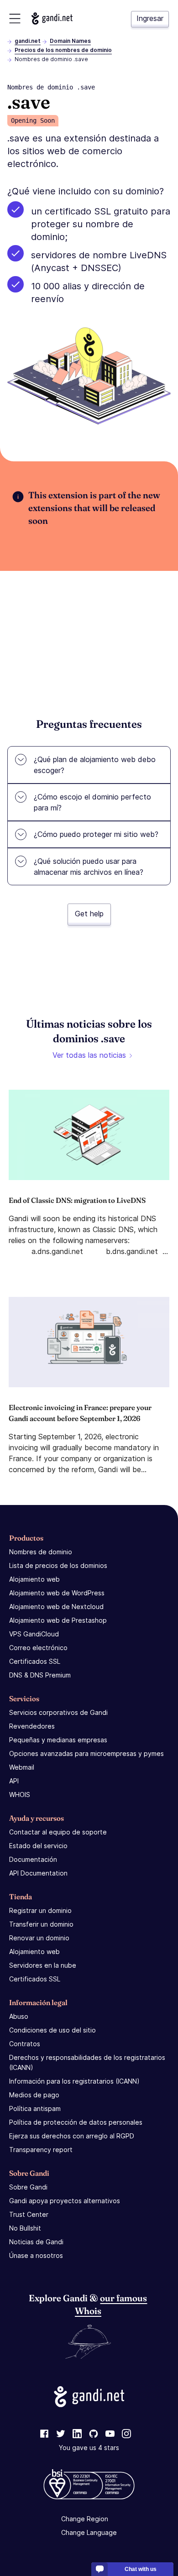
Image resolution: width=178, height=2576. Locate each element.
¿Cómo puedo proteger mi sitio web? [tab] (96, 834)
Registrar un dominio (40, 1910)
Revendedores (32, 1726)
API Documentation (38, 1873)
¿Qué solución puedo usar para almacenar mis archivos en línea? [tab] (89, 867)
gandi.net (28, 41)
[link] (44, 2434)
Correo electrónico (38, 1648)
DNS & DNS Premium (40, 1675)
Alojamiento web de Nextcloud (56, 1607)
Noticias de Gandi (36, 2242)
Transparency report (41, 2150)
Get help (89, 914)
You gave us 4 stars (89, 2448)
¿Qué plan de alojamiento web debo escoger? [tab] (95, 765)
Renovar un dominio (39, 1938)
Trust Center (29, 2214)
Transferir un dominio (41, 1924)
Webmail (22, 1767)
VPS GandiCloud (34, 1634)
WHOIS (20, 1795)
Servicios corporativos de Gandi (58, 1712)
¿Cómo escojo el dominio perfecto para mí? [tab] (92, 802)
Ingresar (150, 18)
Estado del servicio (38, 1846)
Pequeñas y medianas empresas (58, 1740)
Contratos (25, 2044)
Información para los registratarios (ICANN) (74, 2081)
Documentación (33, 1859)
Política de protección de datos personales (76, 2122)
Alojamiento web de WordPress (57, 1593)
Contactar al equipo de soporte (58, 1832)
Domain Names (70, 41)
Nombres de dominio (41, 1552)
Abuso (19, 2016)
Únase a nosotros (36, 2255)
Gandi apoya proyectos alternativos (65, 2201)
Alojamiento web (34, 1579)
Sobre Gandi (28, 2187)
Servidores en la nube (43, 1965)
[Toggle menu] (15, 18)
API (14, 1781)
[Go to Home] (52, 18)
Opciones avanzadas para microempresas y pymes (86, 1753)
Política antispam (35, 2108)
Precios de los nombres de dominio (63, 50)
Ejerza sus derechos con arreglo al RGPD (72, 2136)
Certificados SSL (35, 1661)
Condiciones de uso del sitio (52, 2030)
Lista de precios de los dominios (58, 1565)
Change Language (89, 2532)
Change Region (85, 2519)
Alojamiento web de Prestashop (58, 1620)
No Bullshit (25, 2228)
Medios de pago (34, 2095)
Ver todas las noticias (89, 1055)
